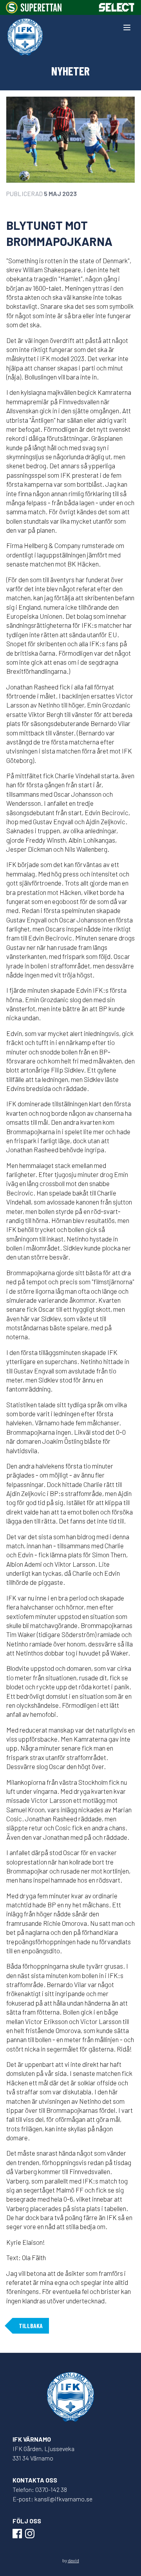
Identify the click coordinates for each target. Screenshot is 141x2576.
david (73, 2560)
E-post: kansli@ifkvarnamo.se (52, 2499)
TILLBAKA (31, 2326)
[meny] (127, 28)
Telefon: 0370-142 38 (40, 2489)
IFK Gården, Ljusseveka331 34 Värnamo (43, 2453)
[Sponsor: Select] (117, 7)
